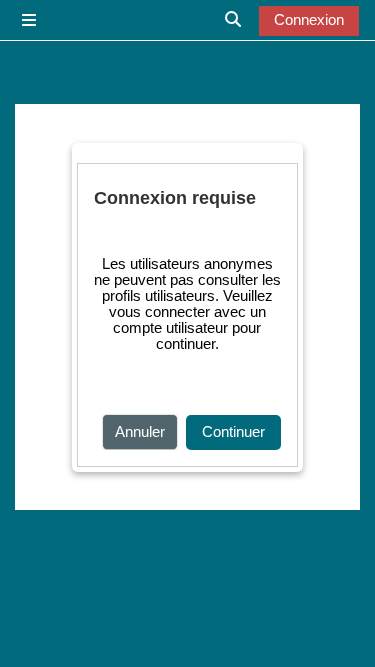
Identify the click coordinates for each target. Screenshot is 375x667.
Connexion (309, 20)
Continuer (233, 432)
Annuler (140, 432)
